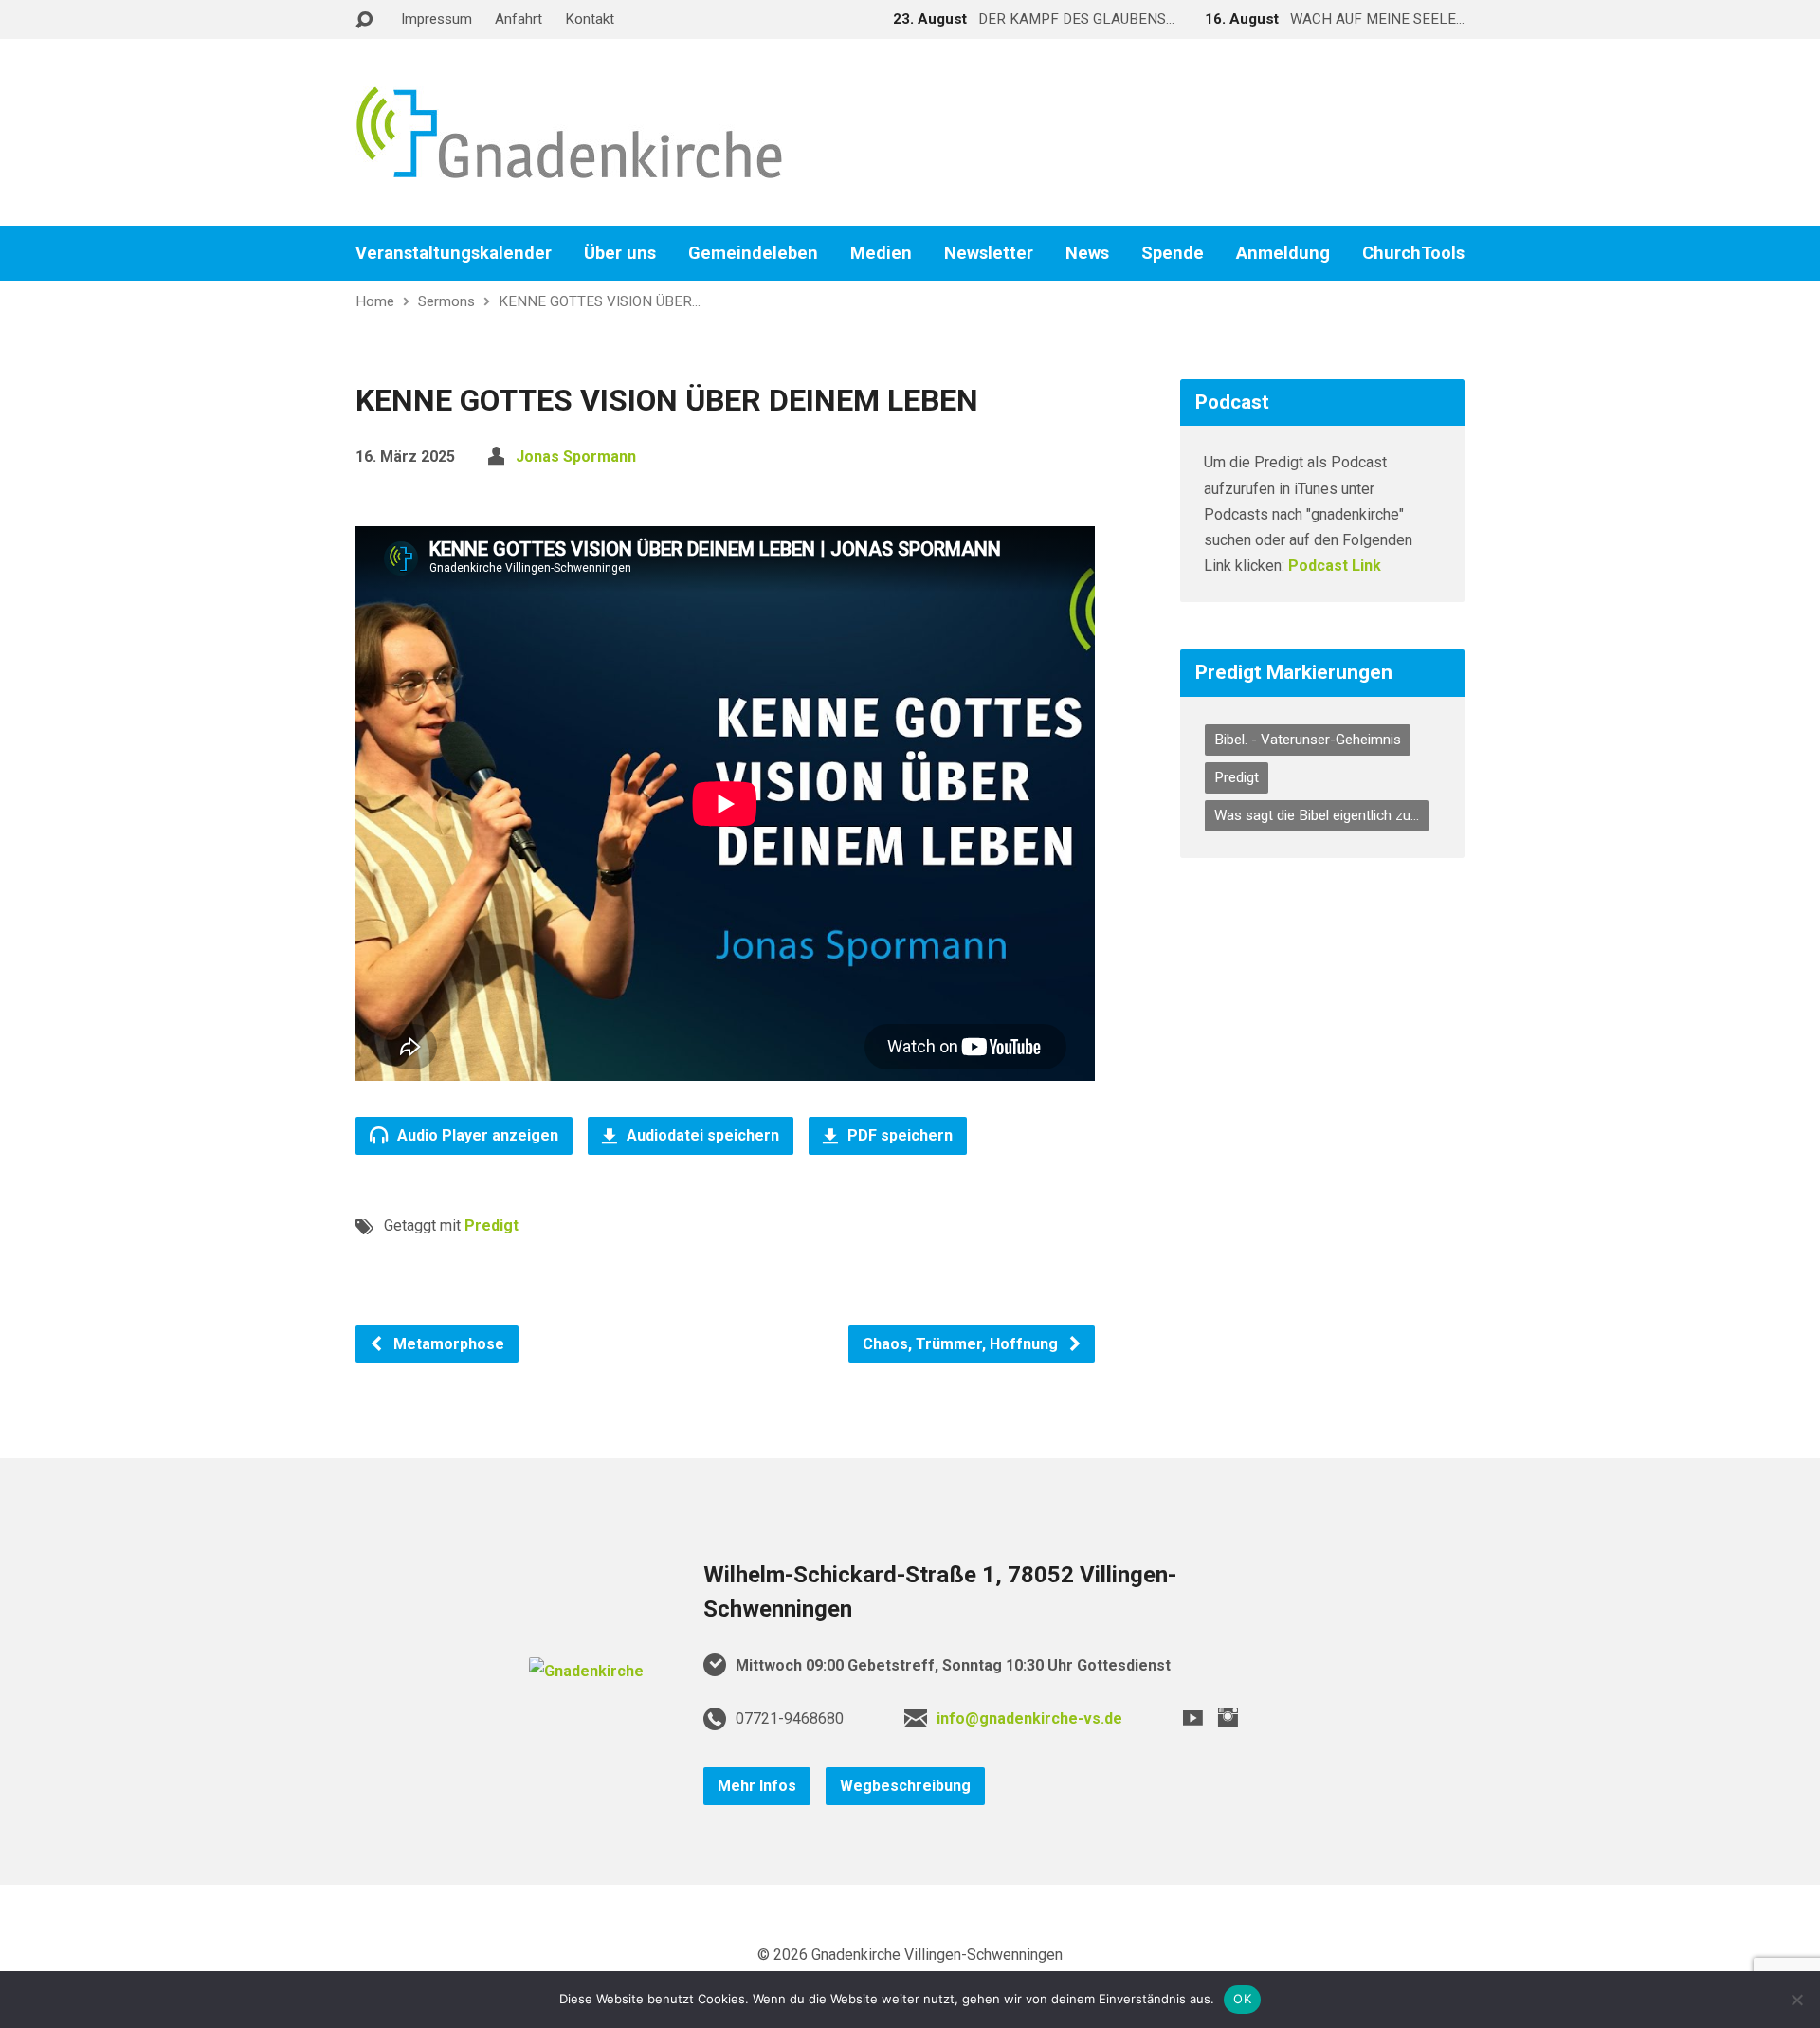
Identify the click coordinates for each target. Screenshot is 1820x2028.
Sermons (446, 301)
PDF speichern (898, 1135)
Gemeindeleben (753, 253)
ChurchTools (1413, 253)
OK (1242, 1999)
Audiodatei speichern (701, 1135)
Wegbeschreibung (905, 1786)
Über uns (620, 253)
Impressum (437, 19)
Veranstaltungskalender (454, 253)
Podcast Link (1335, 566)
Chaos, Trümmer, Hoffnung (962, 1344)
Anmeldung (1283, 253)
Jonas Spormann (576, 457)
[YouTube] (1193, 1717)
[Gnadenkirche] (586, 1671)
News (1087, 253)
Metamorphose (447, 1344)
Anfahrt (519, 19)
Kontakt (590, 19)
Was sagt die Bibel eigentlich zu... (1317, 815)
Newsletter (989, 253)
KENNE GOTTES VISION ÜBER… (600, 301)
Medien (881, 253)
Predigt (491, 1225)
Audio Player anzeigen (476, 1135)
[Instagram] (1228, 1717)
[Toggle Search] (364, 20)
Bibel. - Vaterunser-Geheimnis (1308, 740)
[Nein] (1796, 2000)
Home (375, 301)
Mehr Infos (757, 1786)
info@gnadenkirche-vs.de (1029, 1718)
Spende (1173, 253)
